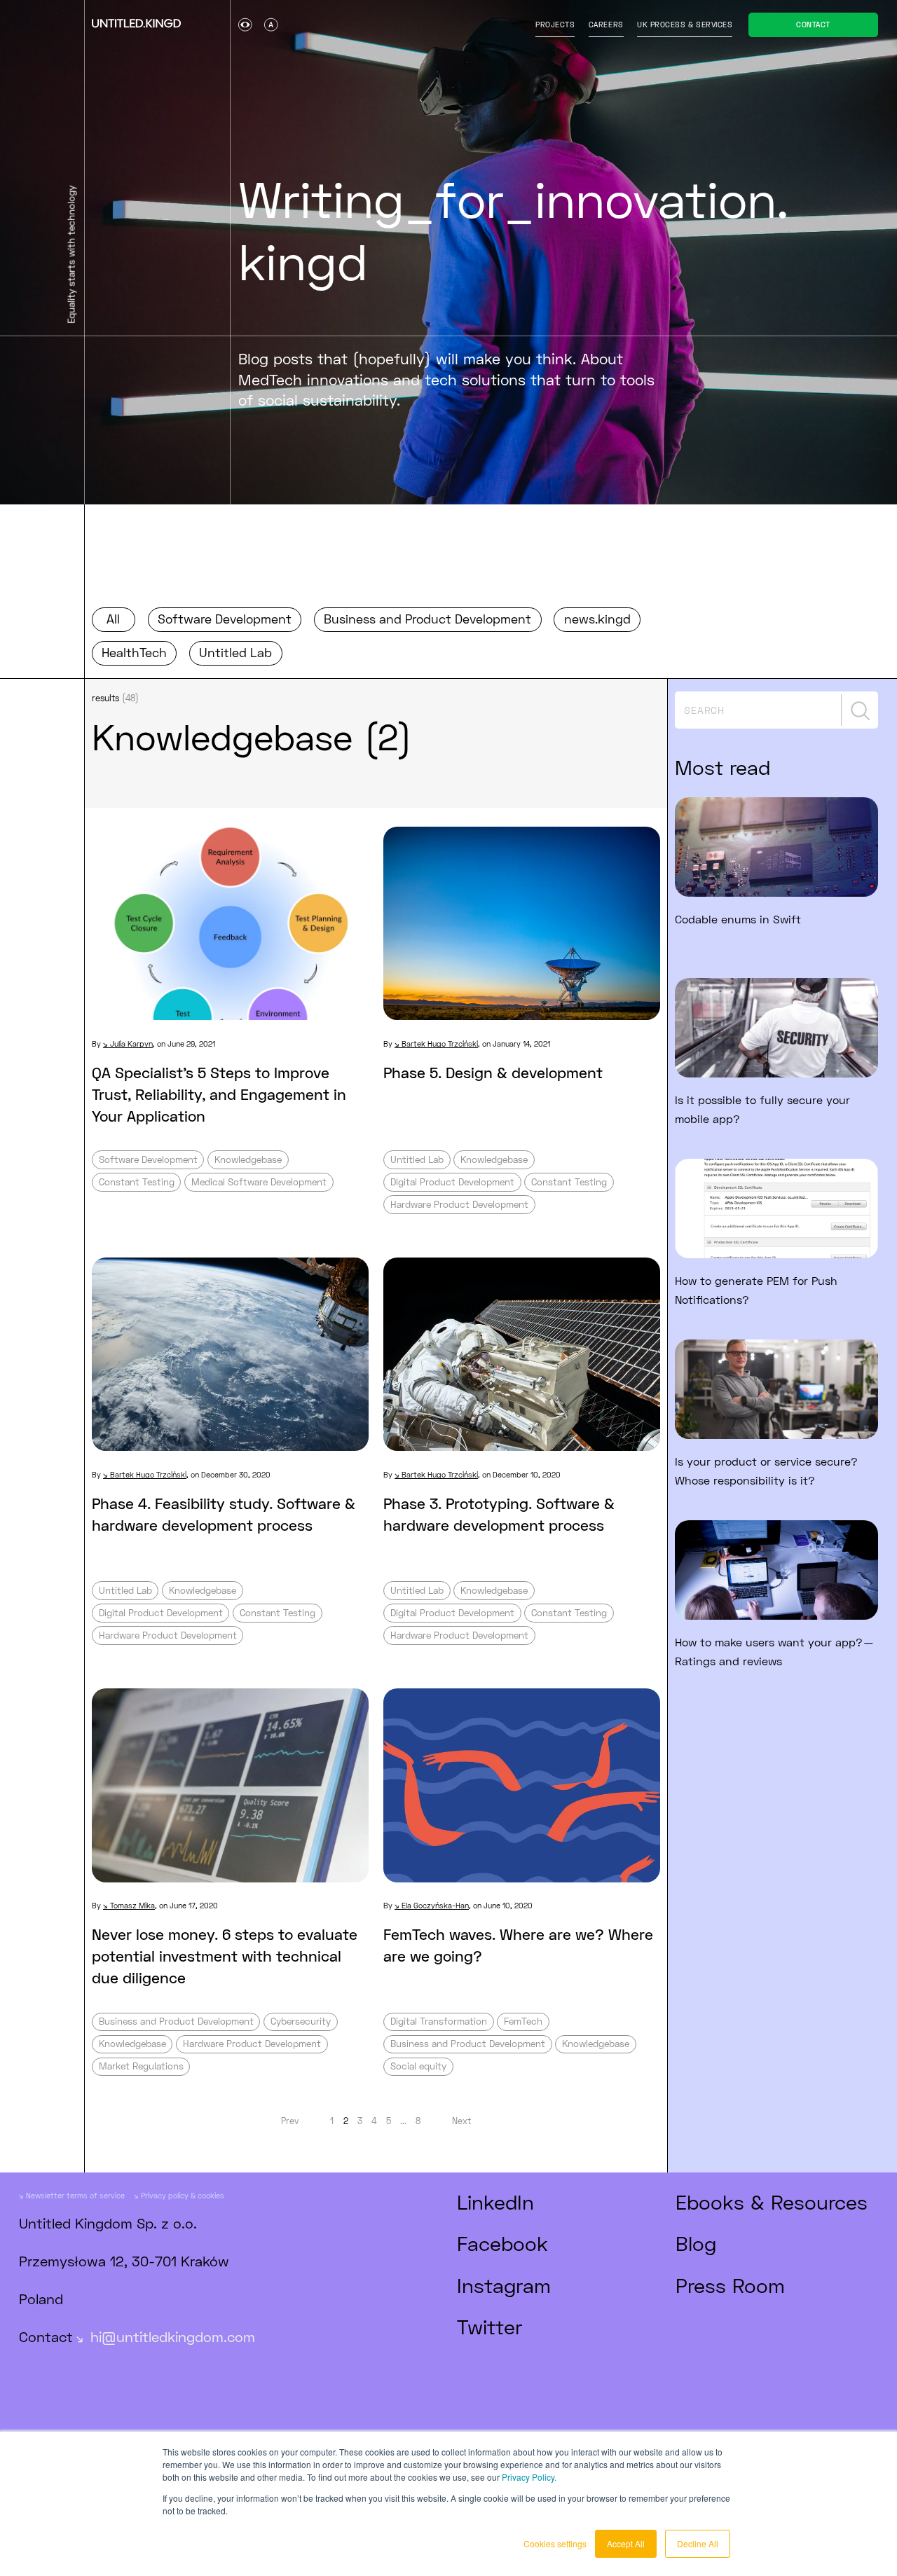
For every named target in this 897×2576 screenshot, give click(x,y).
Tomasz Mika (132, 1906)
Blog (696, 2243)
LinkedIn (495, 2202)
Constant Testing (137, 1182)
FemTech (523, 2021)
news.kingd (597, 619)
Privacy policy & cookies (183, 2196)
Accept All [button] (626, 2543)
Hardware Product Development (459, 1204)
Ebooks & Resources (772, 2202)
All (113, 619)
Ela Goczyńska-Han (435, 1906)
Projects (555, 25)
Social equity (418, 2066)
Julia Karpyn (131, 1044)
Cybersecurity (301, 2021)
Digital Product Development (452, 1182)
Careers (606, 25)
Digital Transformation (439, 2021)
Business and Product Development (427, 619)
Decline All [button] (698, 2543)
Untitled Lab (235, 653)
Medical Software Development (259, 1182)
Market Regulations (141, 2066)
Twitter (489, 2327)
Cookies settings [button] (555, 2543)
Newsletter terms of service (75, 2196)
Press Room (730, 2285)
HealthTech (134, 653)
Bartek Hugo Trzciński (440, 1044)
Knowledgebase (248, 1159)
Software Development (225, 619)
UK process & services (685, 25)
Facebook (502, 2243)
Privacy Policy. (529, 2477)
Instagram (504, 2285)
